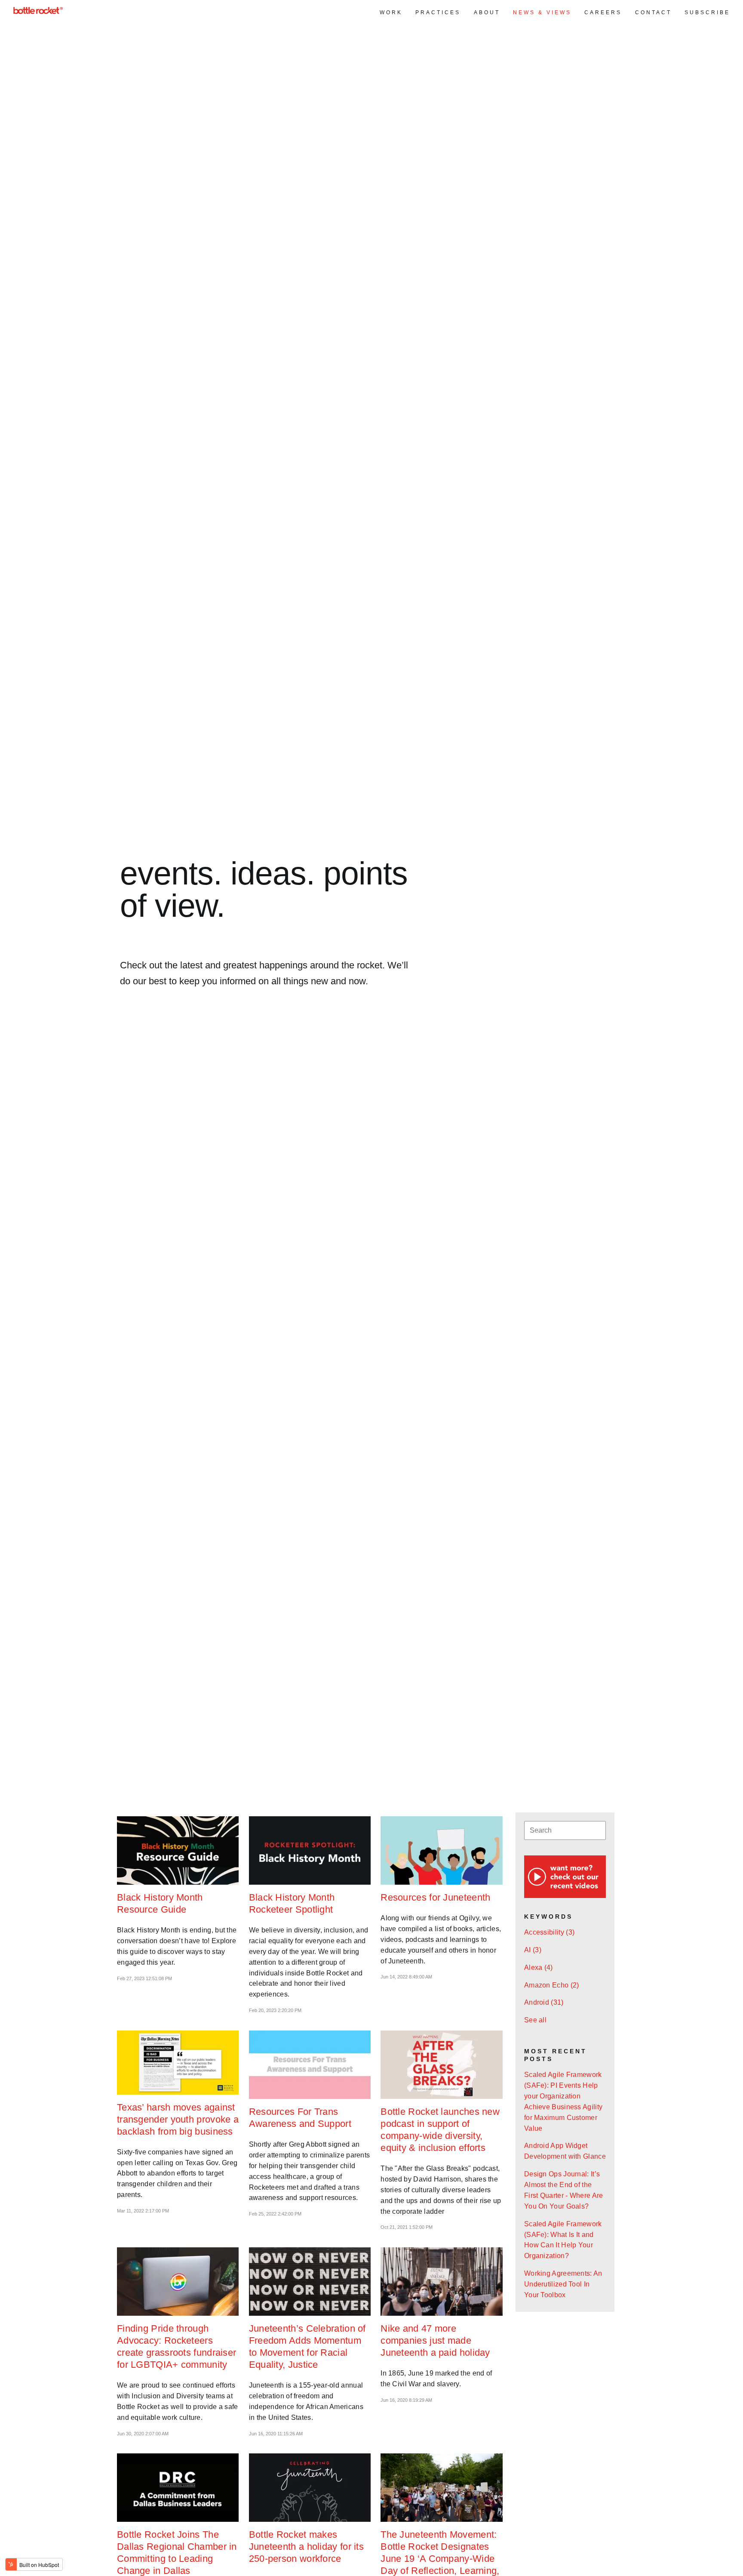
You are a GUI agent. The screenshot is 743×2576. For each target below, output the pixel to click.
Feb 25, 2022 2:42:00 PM (275, 2214)
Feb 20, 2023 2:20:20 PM (275, 2010)
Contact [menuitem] (653, 12)
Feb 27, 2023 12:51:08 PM (144, 1978)
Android (544, 2002)
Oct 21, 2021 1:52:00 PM (407, 2227)
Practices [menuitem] (438, 12)
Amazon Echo (552, 1985)
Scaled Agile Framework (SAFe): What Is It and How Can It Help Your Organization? (563, 2240)
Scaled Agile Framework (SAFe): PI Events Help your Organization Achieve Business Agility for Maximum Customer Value (563, 2101)
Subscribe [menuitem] (707, 12)
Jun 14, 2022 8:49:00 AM (406, 1977)
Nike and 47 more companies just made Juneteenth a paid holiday (435, 2340)
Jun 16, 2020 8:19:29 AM (406, 2400)
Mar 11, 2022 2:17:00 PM (143, 2211)
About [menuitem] (487, 12)
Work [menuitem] (391, 12)
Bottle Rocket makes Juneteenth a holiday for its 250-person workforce (306, 2547)
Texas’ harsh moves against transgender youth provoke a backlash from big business (178, 2119)
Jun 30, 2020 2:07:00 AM (143, 2434)
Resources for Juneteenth (435, 1897)
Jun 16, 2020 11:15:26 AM (276, 2434)
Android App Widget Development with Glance (565, 2151)
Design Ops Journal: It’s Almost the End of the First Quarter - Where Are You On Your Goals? (564, 2190)
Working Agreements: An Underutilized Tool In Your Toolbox (563, 2284)
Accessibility (549, 1932)
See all (535, 2020)
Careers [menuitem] (603, 12)
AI (533, 1950)
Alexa (539, 1967)
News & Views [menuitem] (542, 12)
